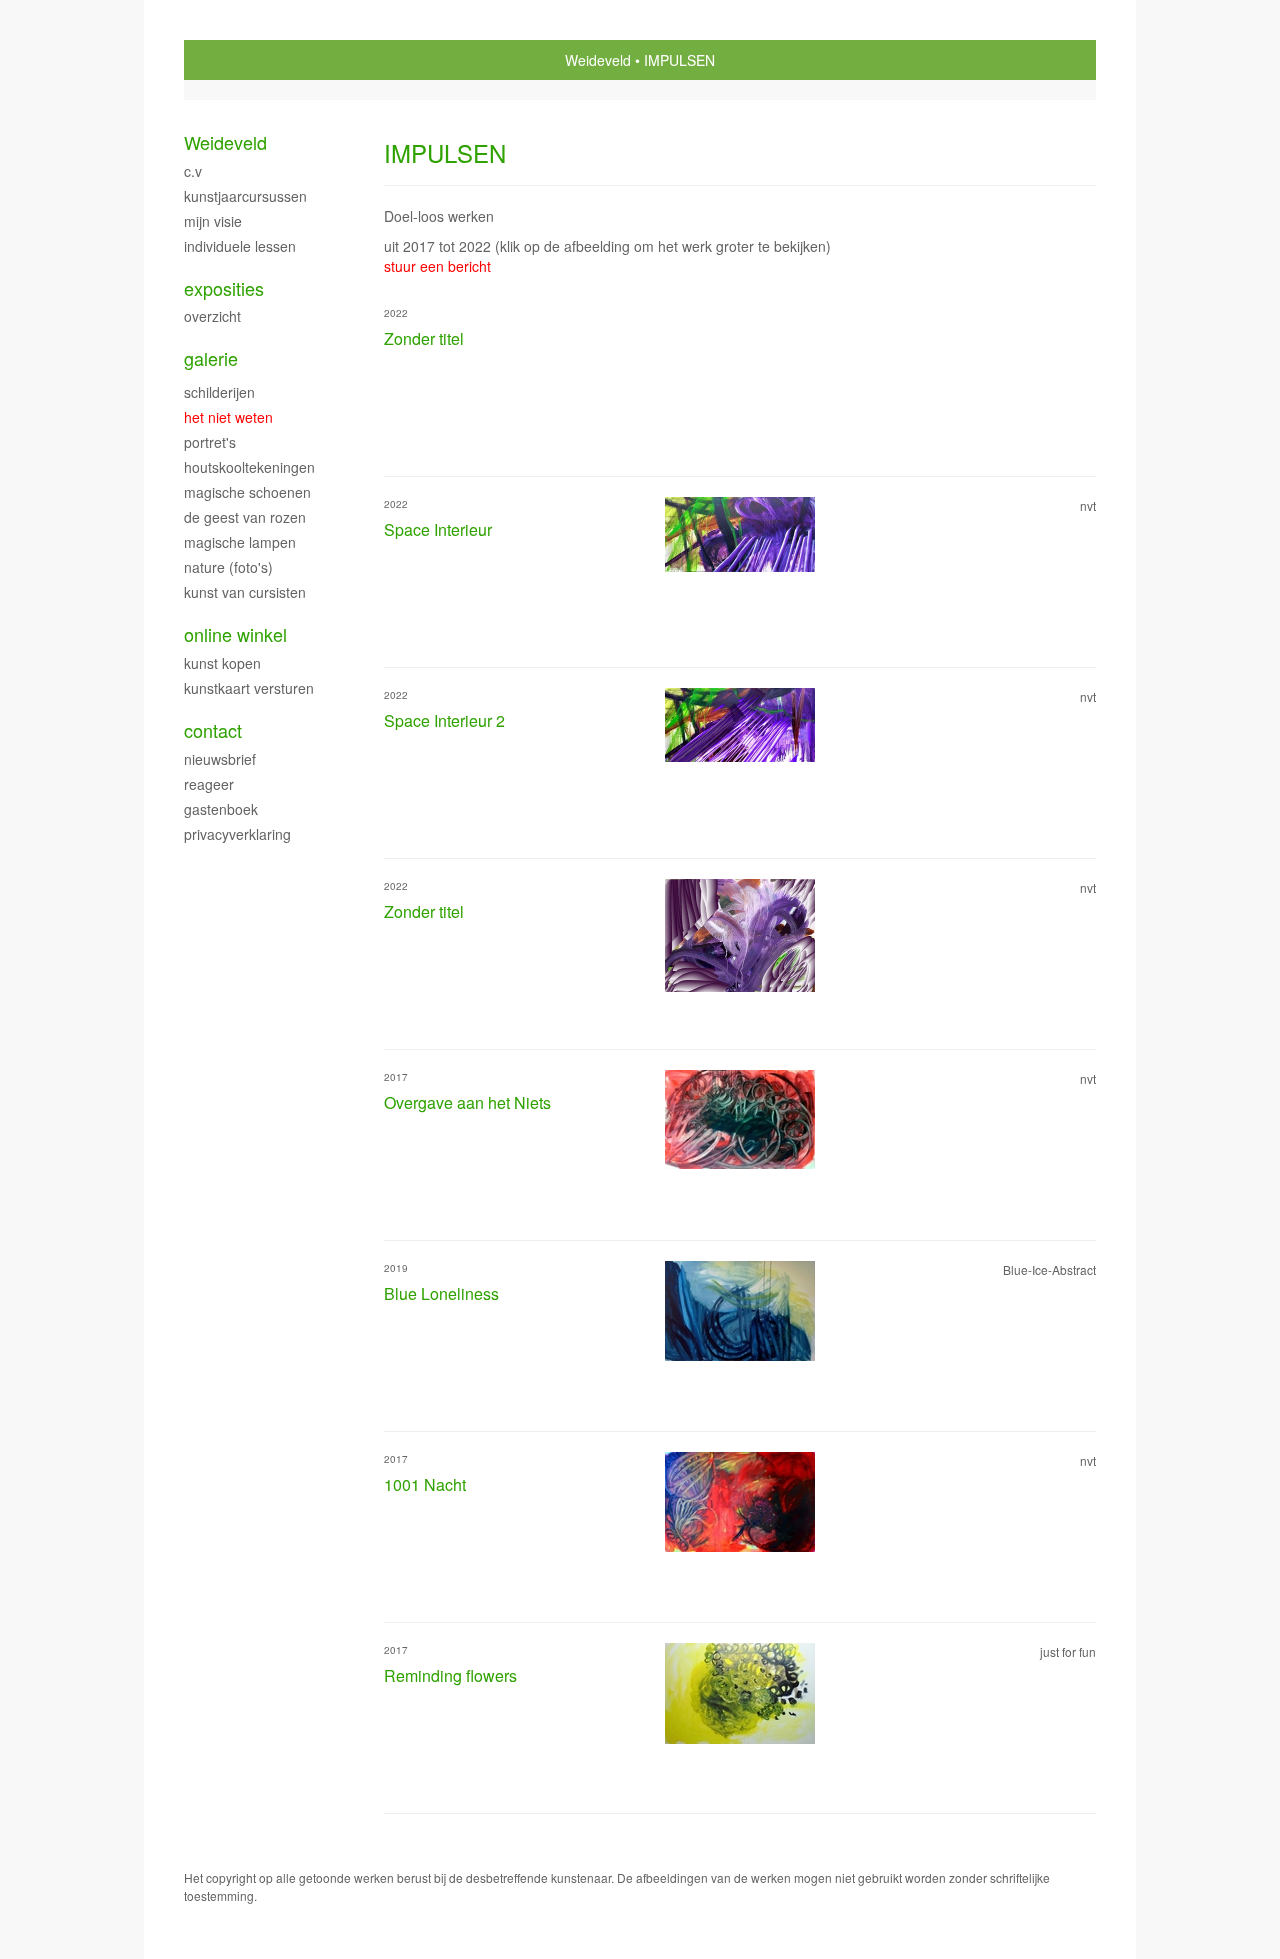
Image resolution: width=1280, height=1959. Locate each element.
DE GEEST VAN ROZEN (245, 517)
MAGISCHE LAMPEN (240, 542)
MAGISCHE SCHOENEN (247, 492)
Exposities (224, 288)
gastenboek (221, 809)
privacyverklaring (237, 834)
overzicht (212, 316)
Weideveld (598, 60)
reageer (209, 784)
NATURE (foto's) (228, 567)
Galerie (211, 358)
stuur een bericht (437, 266)
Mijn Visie (213, 221)
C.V (193, 171)
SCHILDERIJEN (219, 392)
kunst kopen (222, 663)
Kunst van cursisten (245, 592)
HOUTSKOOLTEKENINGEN (249, 467)
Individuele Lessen (240, 246)
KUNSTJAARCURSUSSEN (245, 196)
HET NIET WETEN (228, 417)
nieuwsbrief (220, 759)
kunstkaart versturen (249, 688)
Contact (213, 730)
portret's (210, 442)
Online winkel (235, 634)
